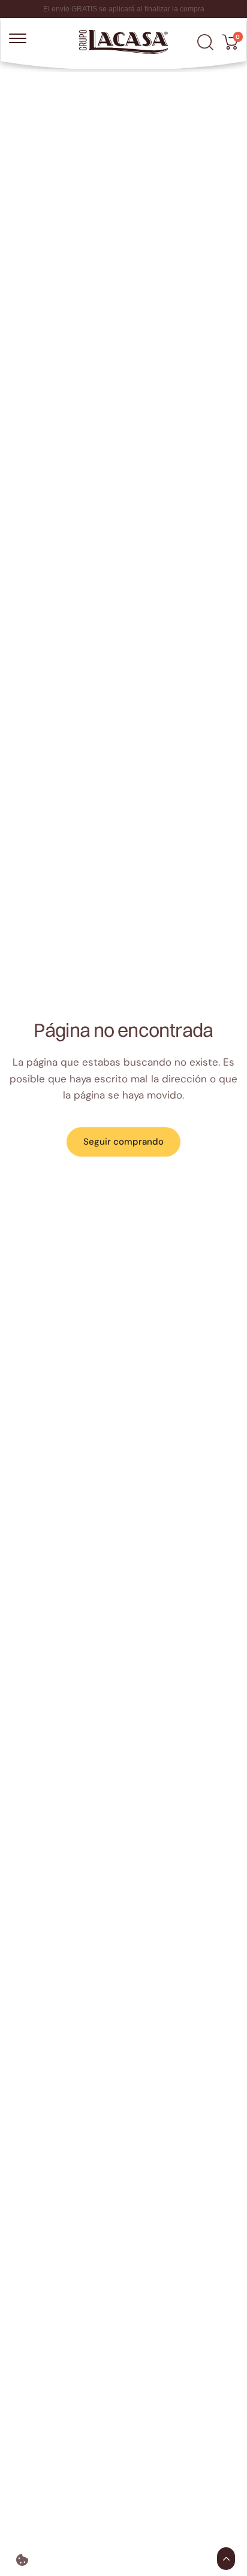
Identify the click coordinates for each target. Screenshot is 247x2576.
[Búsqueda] (205, 42)
